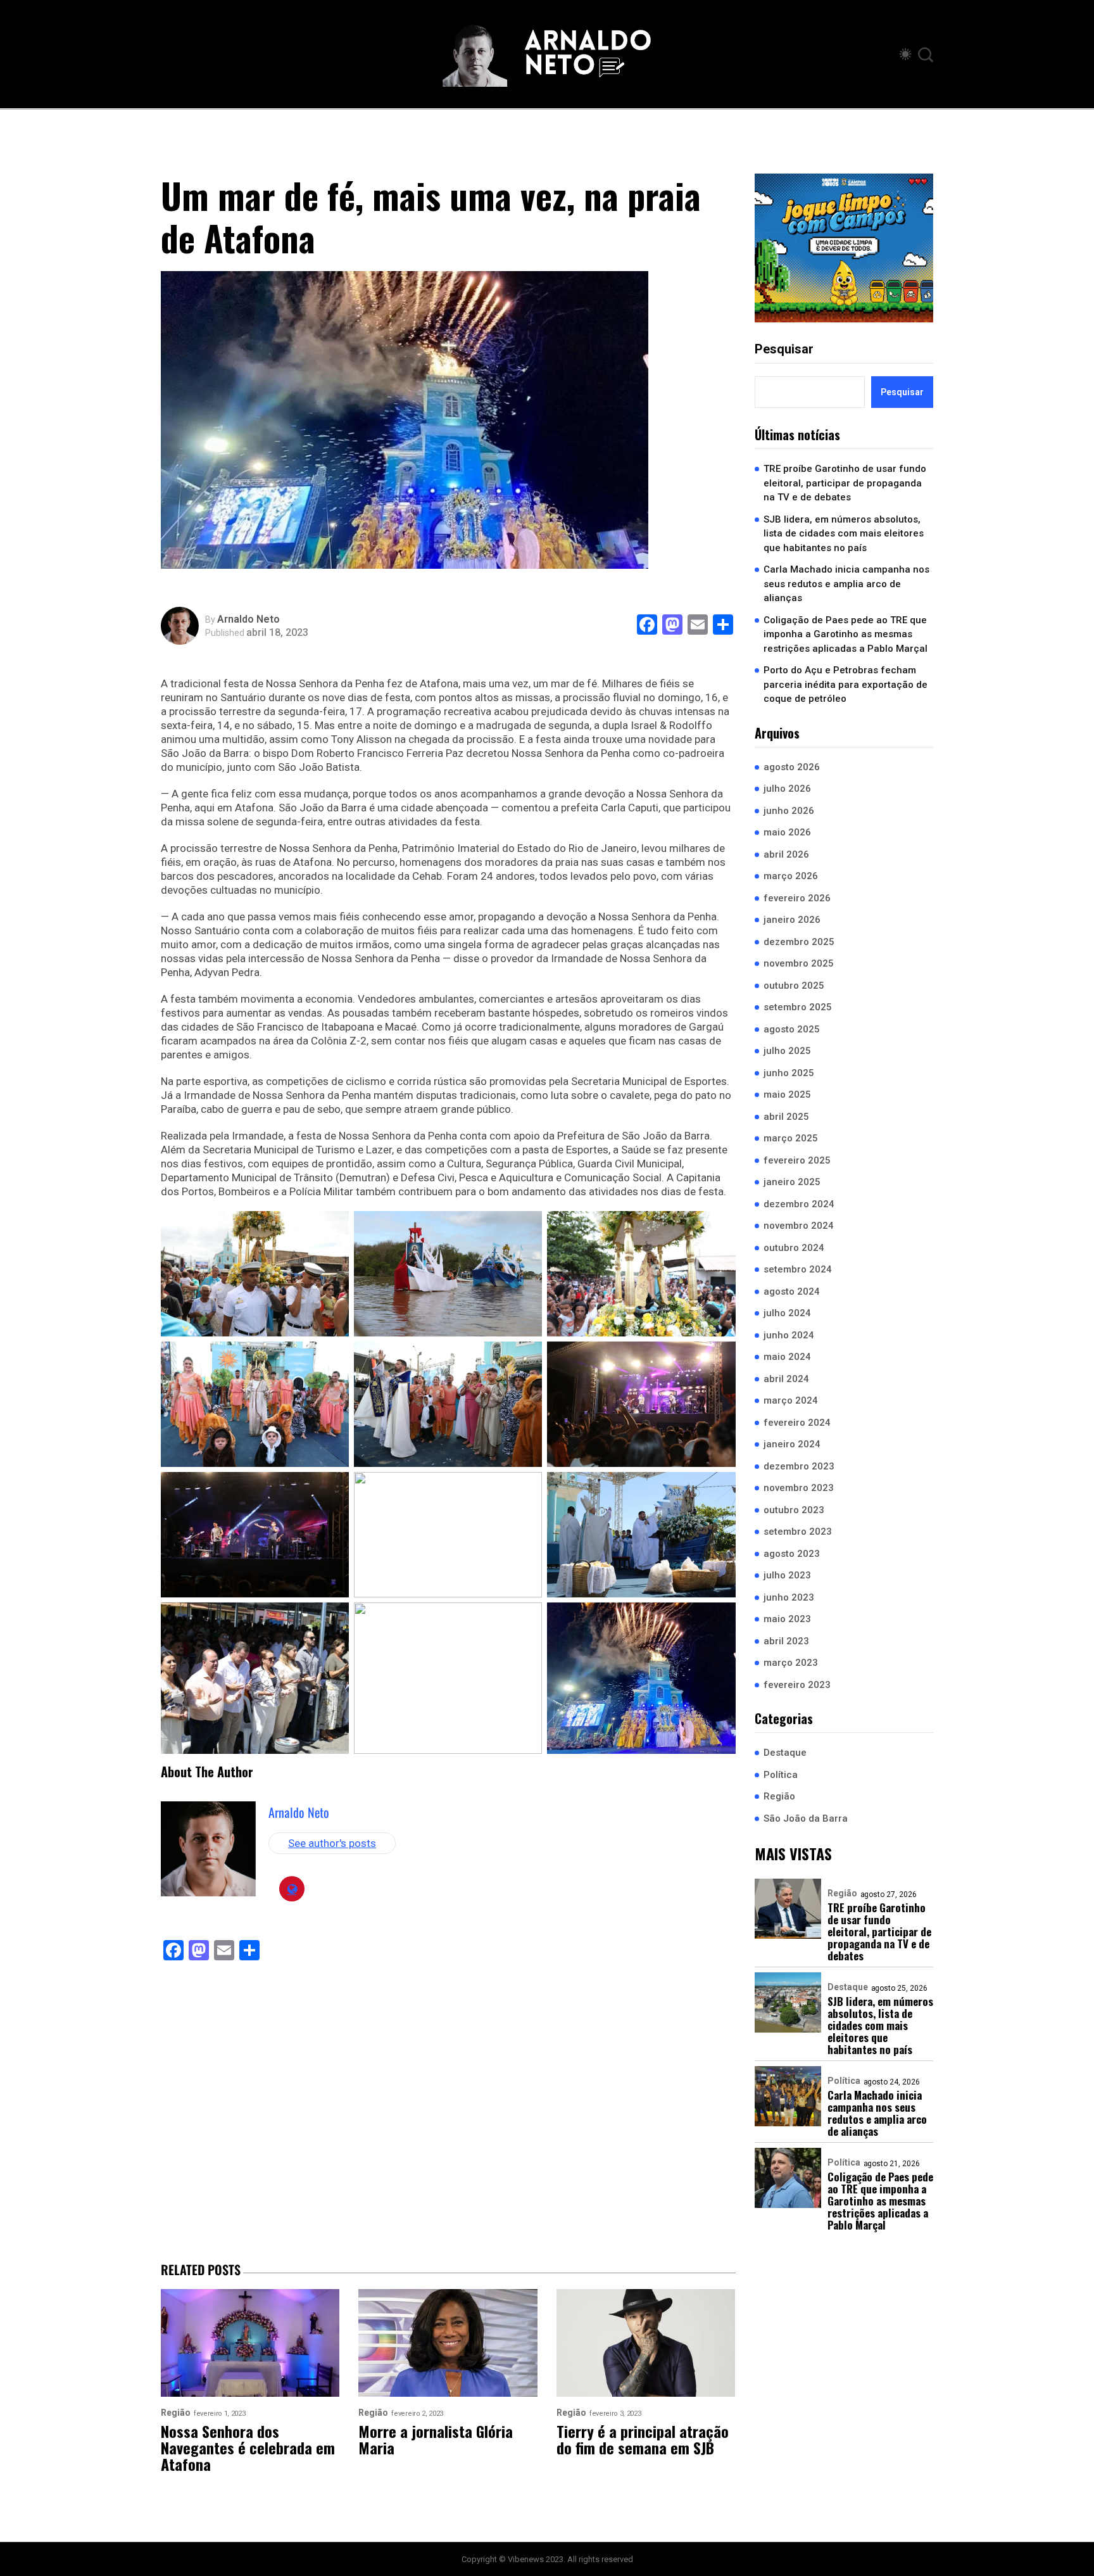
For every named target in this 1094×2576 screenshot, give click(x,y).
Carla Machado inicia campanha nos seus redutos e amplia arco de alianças (846, 584)
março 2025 (791, 1138)
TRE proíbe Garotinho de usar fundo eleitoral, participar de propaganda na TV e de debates (845, 483)
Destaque (785, 1753)
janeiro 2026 (792, 920)
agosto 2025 (792, 1029)
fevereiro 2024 (797, 1423)
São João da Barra (806, 1818)
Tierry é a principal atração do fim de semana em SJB (643, 2439)
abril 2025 (786, 1117)
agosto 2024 (792, 1291)
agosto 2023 (792, 1554)
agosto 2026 (792, 767)
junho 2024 (789, 1335)
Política (781, 1775)
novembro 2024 (799, 1226)
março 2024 (791, 1400)
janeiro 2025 (792, 1182)
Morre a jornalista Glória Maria (436, 2439)
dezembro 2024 (799, 1204)
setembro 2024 (798, 1269)
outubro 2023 (794, 1510)
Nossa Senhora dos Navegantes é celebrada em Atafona (248, 2447)
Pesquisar (784, 349)
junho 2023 (789, 1597)
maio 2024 (787, 1357)
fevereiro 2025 (797, 1160)
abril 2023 (786, 1641)
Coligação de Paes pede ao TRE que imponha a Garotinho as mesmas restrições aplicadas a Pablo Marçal (846, 634)
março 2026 (791, 876)
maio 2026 (787, 832)
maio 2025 (787, 1094)
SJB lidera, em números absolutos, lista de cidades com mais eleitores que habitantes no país (844, 534)
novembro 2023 (799, 1488)
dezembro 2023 (799, 1466)
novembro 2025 (799, 963)
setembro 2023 (798, 1532)
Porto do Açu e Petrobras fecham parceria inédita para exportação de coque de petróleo (846, 684)
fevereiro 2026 (797, 898)
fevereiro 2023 (797, 1685)
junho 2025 (789, 1073)
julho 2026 (787, 789)
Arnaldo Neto (248, 619)
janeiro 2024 (792, 1444)
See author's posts (332, 1843)
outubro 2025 (794, 986)
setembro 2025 (798, 1007)
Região (779, 1796)
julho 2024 (787, 1313)
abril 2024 (786, 1379)
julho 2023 (787, 1575)
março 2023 (791, 1663)
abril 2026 (786, 854)
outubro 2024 (794, 1248)
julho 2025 (787, 1051)
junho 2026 (789, 811)
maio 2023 (787, 1619)
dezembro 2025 (799, 942)
